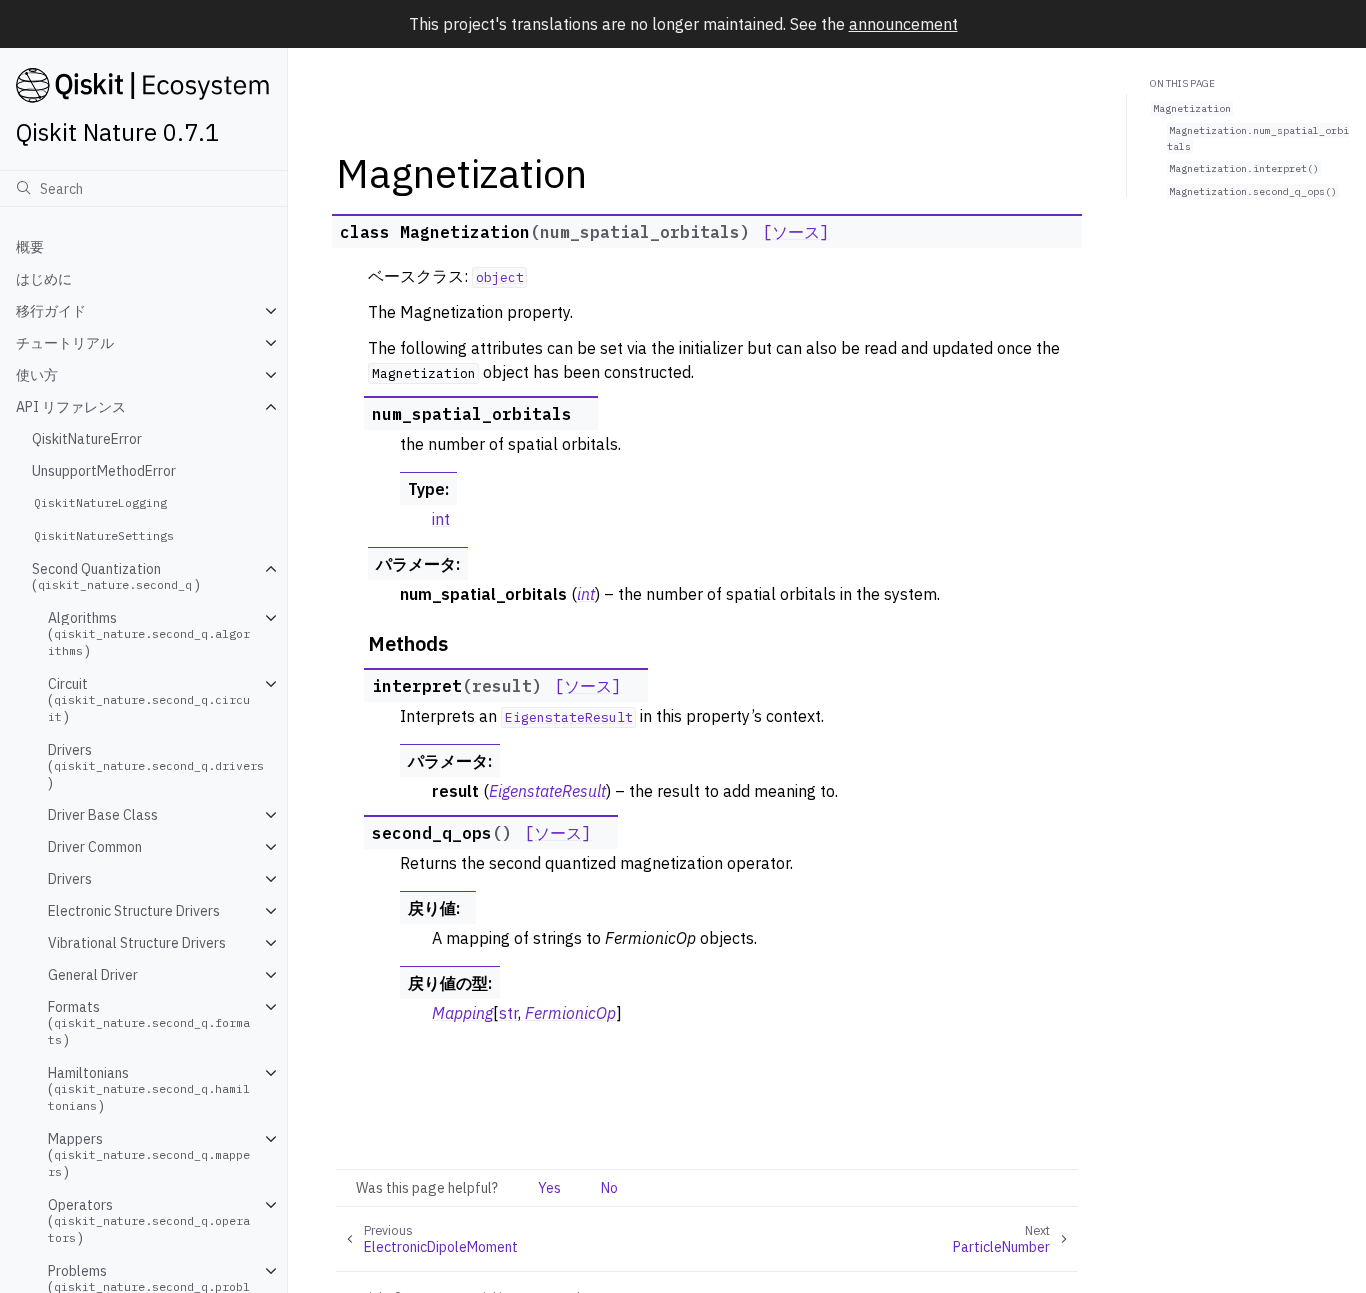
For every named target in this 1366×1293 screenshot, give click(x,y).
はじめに (44, 279)
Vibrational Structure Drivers (137, 943)
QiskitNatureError (87, 439)
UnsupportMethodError (104, 471)
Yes (549, 1188)
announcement (903, 24)
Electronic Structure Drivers (134, 911)
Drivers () (156, 766)
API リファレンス (71, 407)
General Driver (93, 975)
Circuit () (149, 700)
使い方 (37, 375)
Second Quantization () (116, 577)
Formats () (149, 1023)
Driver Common (95, 847)
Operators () (149, 1221)
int (441, 519)
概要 (30, 247)
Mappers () (149, 1155)
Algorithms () (149, 634)
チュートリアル (65, 343)
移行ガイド (51, 311)
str (508, 1013)
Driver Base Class (103, 815)
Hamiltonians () (149, 1089)
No (609, 1188)
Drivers (70, 879)
